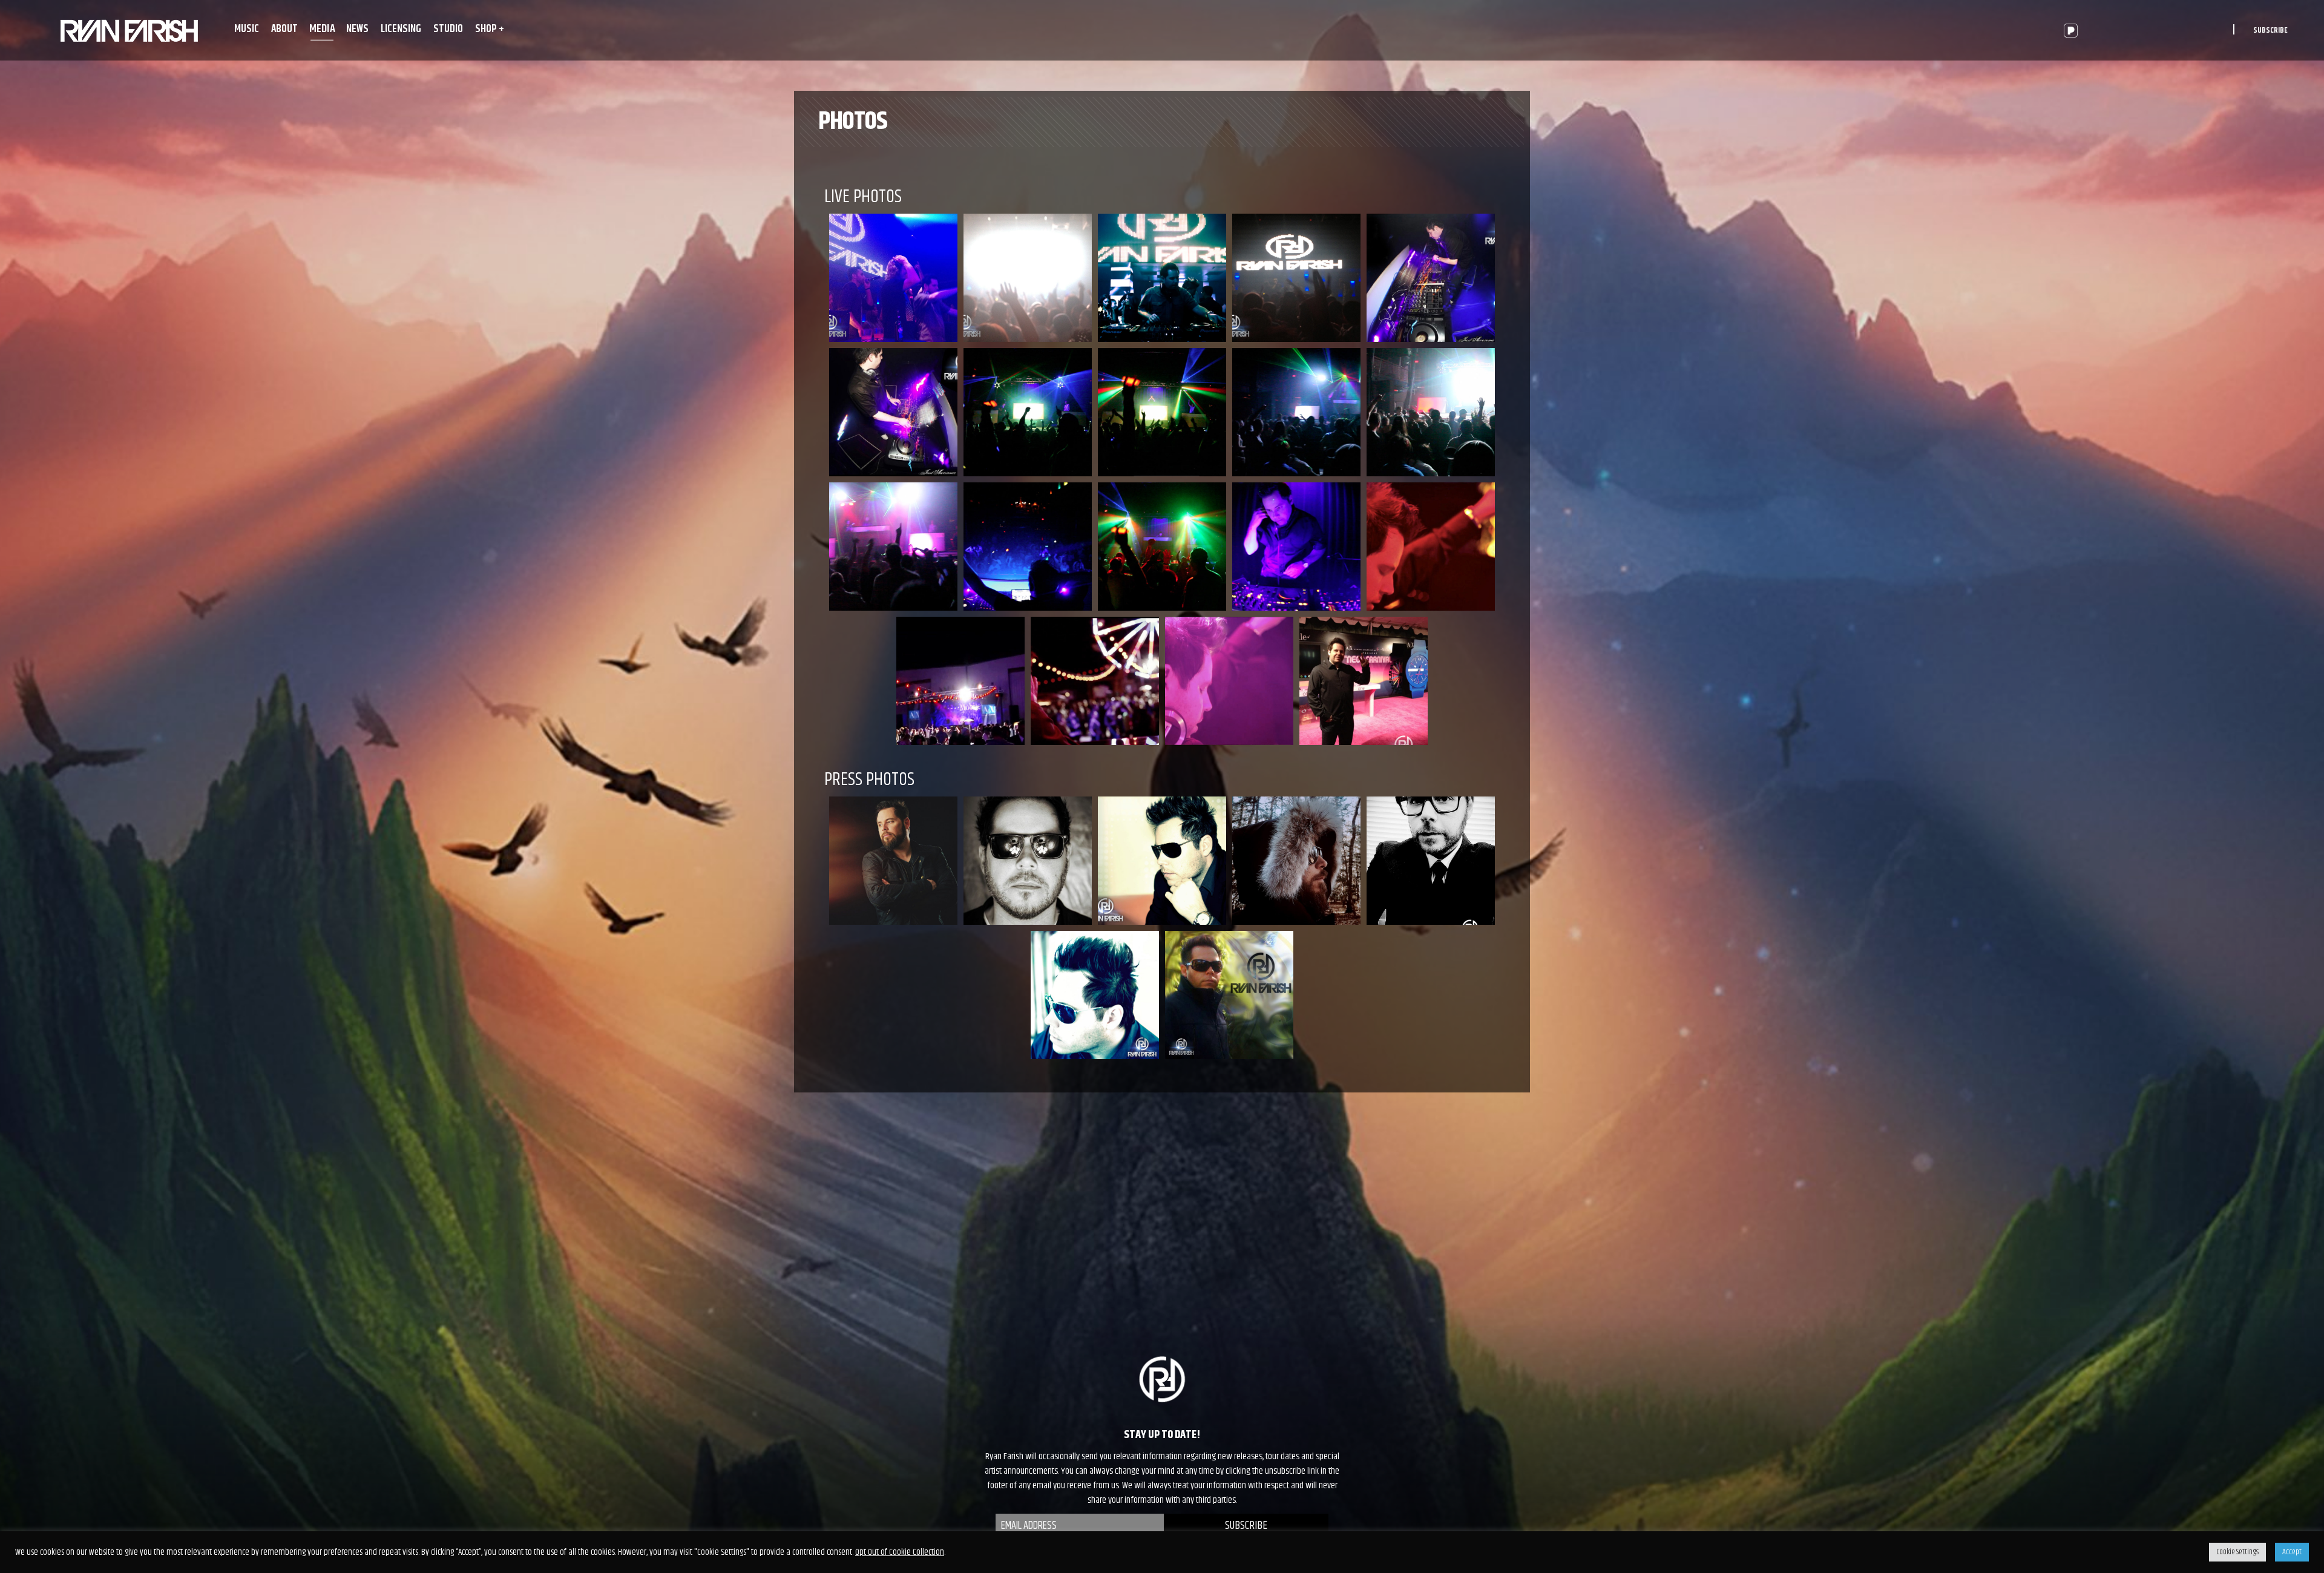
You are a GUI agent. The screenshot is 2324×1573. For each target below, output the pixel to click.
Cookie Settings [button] (2237, 1552)
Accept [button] (2292, 1552)
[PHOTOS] (129, 30)
